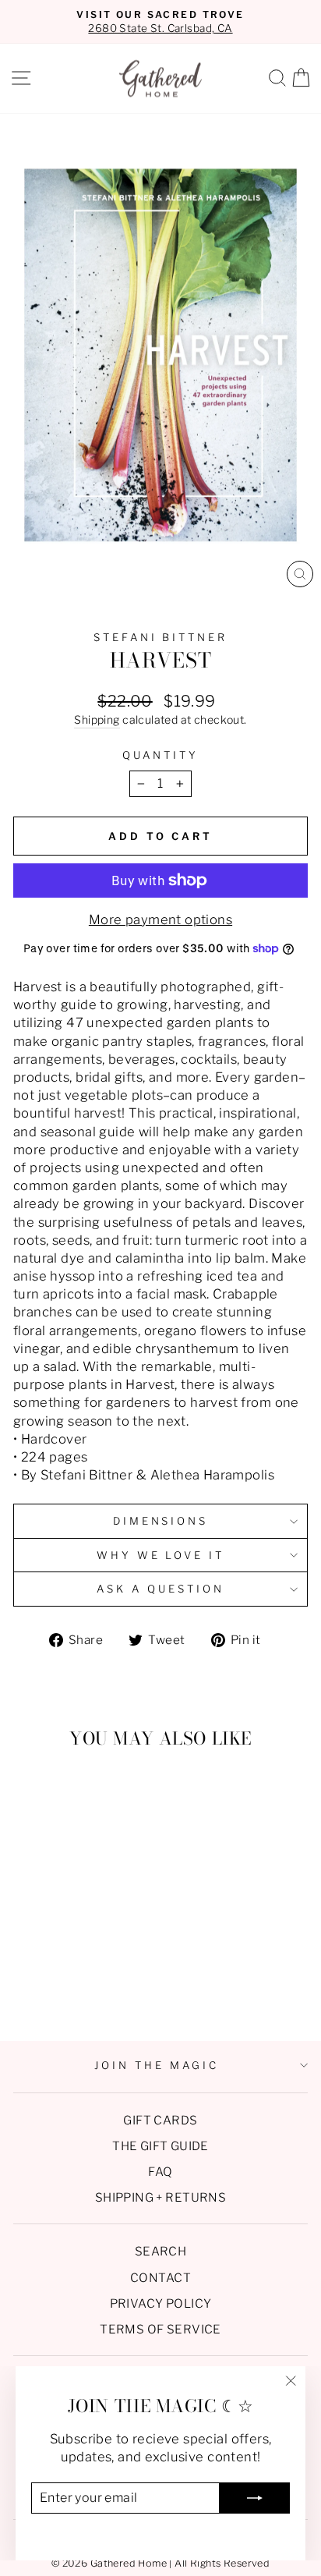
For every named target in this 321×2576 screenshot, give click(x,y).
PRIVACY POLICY (161, 2303)
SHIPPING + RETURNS (160, 2197)
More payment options (160, 919)
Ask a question (160, 1589)
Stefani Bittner (161, 637)
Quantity (160, 755)
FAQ (160, 2172)
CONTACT (160, 2278)
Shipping (97, 719)
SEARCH (160, 2251)
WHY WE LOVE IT (161, 1555)
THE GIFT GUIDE (160, 2146)
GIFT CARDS (160, 2120)
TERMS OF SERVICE (160, 2329)
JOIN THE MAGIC (157, 2065)
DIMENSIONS (161, 1521)
